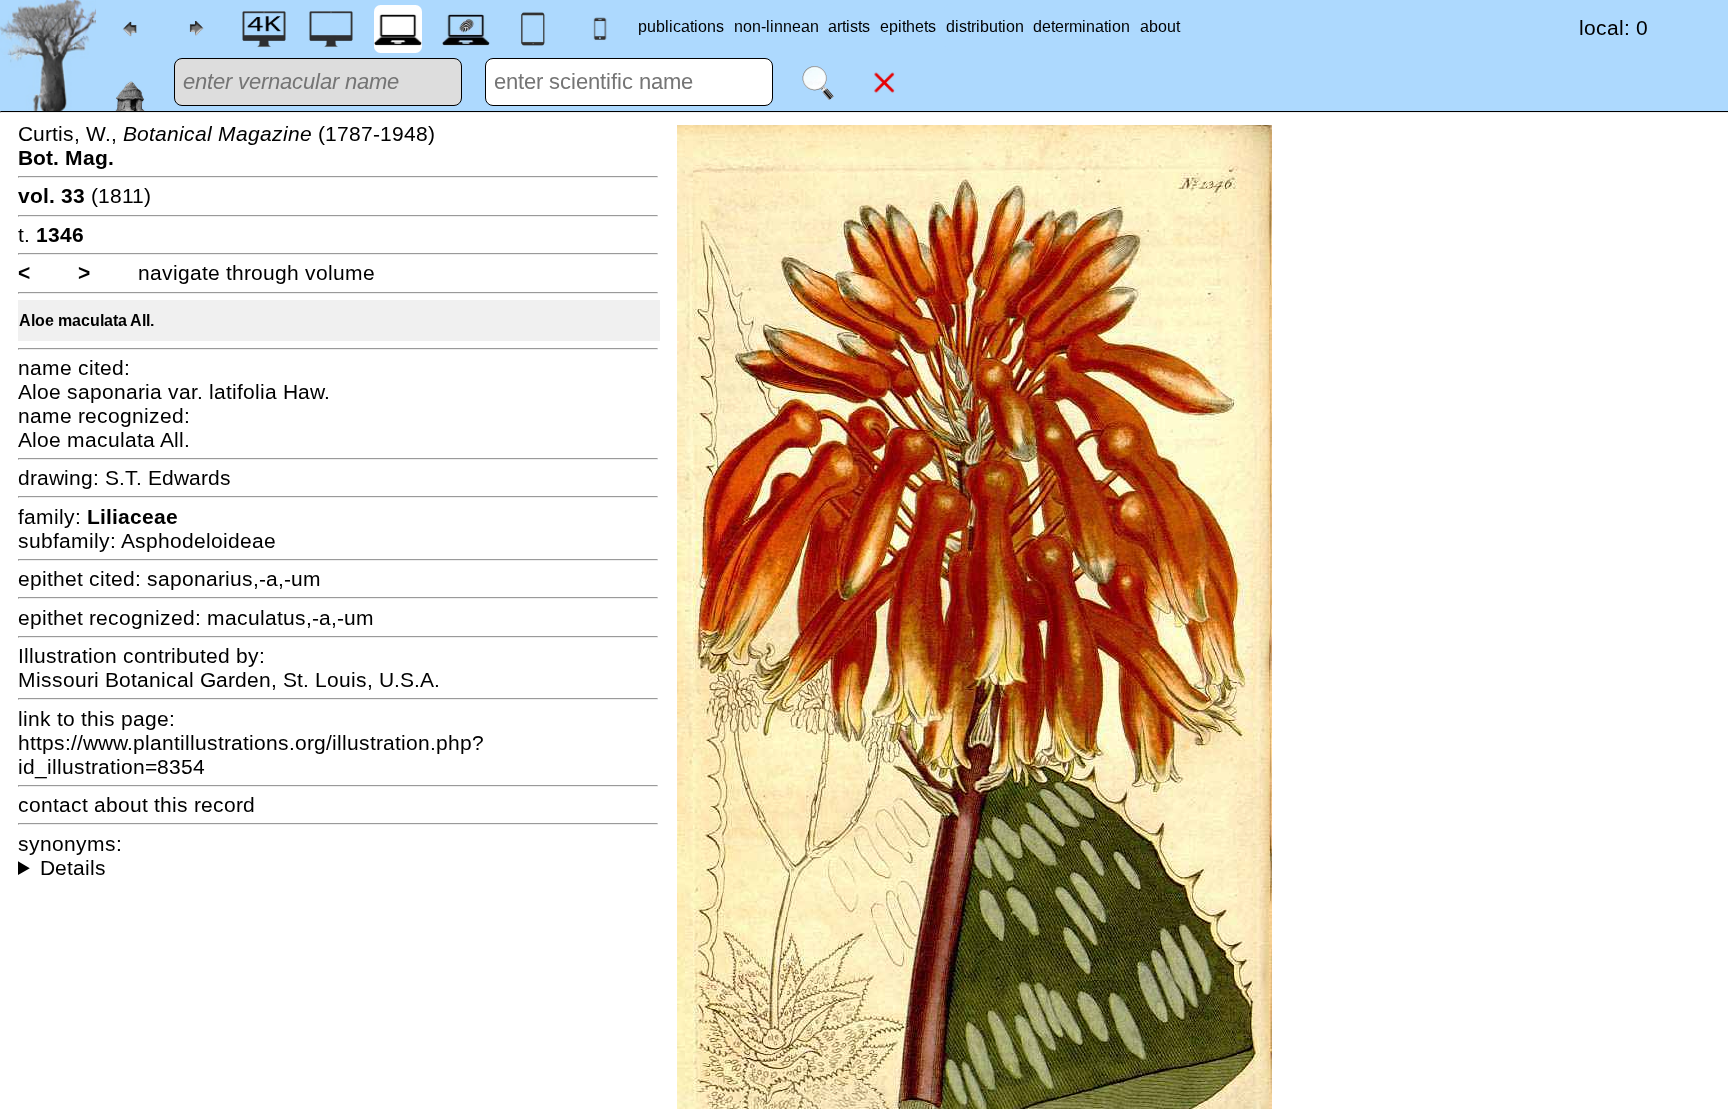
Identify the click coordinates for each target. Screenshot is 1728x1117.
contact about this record (136, 804)
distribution (985, 26)
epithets (908, 26)
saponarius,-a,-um (234, 578)
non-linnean (776, 26)
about (1160, 26)
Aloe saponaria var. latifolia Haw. (174, 391)
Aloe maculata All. (86, 320)
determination (1081, 26)
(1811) (84, 195)
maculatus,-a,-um (290, 617)
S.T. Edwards (168, 477)
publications (681, 26)
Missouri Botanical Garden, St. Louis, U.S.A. (229, 679)
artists (849, 26)
